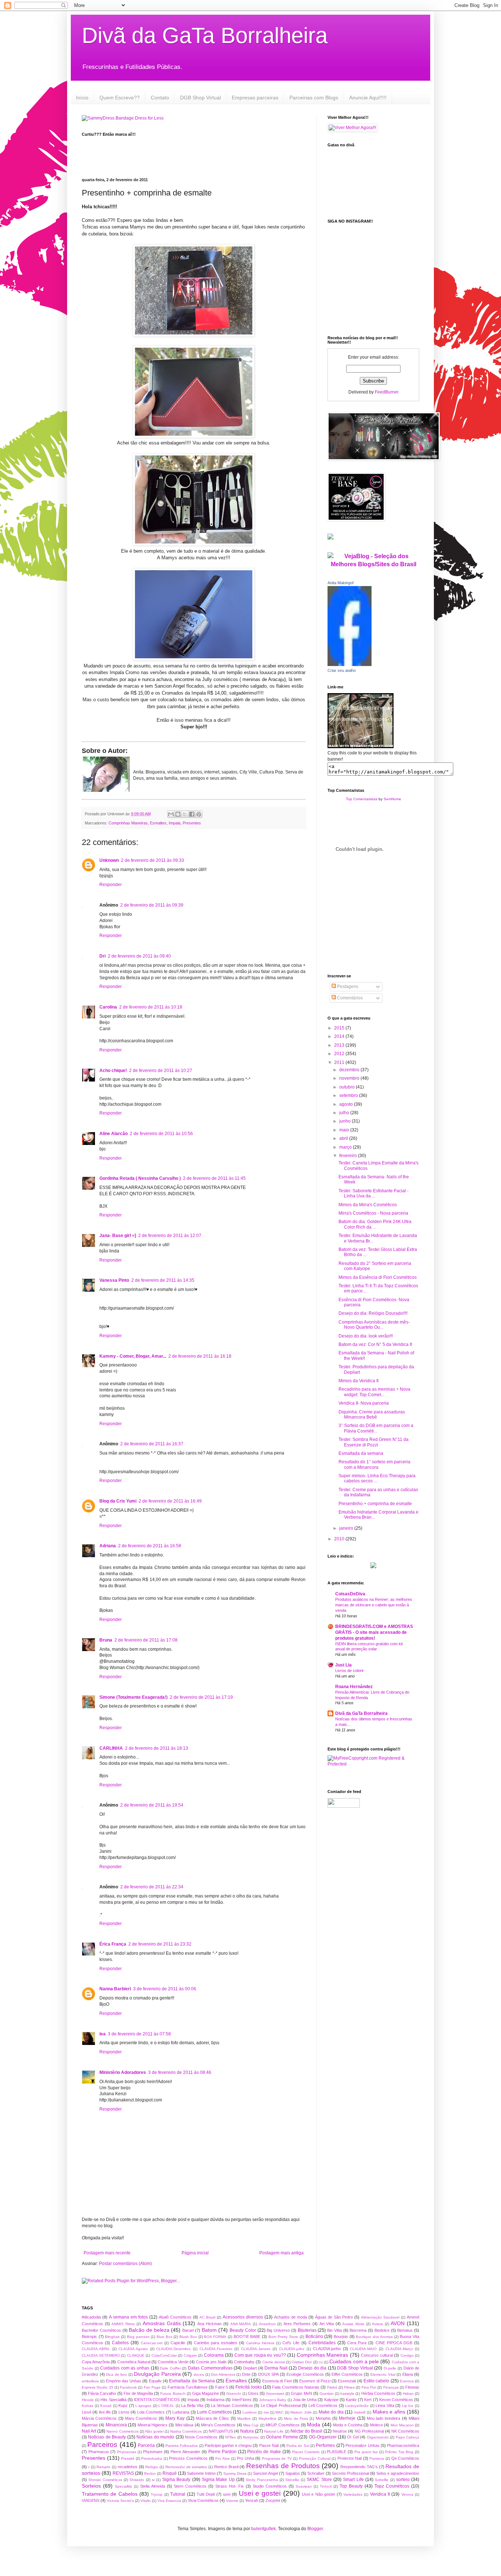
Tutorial (178, 2494)
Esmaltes (158, 823)
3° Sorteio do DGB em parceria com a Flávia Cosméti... (376, 1428)
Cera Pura (357, 2343)
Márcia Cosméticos (99, 2418)
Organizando (378, 2437)
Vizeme (232, 2501)
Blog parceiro (138, 2337)
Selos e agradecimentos (398, 2473)
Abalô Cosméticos (175, 2317)
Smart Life (353, 2480)
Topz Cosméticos (392, 2486)
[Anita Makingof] (350, 665)
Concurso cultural (377, 2355)
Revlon (150, 2473)
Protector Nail (350, 2458)
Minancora (116, 2425)
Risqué (170, 2473)
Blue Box (164, 2337)
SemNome (392, 799)
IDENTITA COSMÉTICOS (157, 2400)
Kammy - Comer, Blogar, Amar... (133, 1356)
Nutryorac (251, 2437)
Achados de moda (290, 2317)
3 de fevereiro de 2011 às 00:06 (165, 1989)
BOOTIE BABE (247, 2337)
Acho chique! (113, 1071)
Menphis (323, 2418)
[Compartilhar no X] (185, 814)
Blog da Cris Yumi (118, 1501)
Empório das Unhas (124, 2381)
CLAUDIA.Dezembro (173, 2349)
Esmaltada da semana (361, 1453)
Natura (247, 2431)
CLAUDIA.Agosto (133, 2349)
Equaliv (155, 2381)
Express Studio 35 (98, 2387)
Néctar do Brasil (306, 2431)
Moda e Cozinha (348, 2425)
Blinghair (112, 2337)
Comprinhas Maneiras (128, 823)
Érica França (113, 1944)
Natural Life (274, 2431)
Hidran (408, 2394)
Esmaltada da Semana (192, 2381)
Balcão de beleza (149, 2330)
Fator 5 (222, 2387)
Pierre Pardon (222, 2452)
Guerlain (327, 2394)
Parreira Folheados (182, 2446)
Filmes (349, 2387)
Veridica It (380, 2494)
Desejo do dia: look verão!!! (366, 1336)
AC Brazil (207, 2317)
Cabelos (120, 2343)
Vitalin (146, 2501)
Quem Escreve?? (120, 98)
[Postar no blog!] (178, 814)
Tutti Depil (206, 2494)
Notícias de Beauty (107, 2437)
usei (227, 2494)
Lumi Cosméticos (214, 2412)
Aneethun (267, 2324)
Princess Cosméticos (188, 2458)
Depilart (250, 2368)
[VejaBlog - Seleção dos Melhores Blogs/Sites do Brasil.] (373, 558)
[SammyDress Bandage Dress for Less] (123, 118)
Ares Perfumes (297, 2324)
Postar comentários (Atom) (125, 2264)
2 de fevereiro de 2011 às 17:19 (201, 1697)
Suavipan (304, 2486)
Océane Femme (282, 2437)
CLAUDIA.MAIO (363, 2349)
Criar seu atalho (342, 670)
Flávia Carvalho (102, 2393)
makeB (360, 2412)
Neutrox (340, 2431)
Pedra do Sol (298, 2446)
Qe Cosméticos (405, 2458)
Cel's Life (291, 2343)
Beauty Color (243, 2330)
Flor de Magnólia (138, 2393)
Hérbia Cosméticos (378, 2393)
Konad (106, 2406)
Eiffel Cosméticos (347, 2374)
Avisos (377, 2324)
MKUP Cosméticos (282, 2425)
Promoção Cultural (315, 2458)
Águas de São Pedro (334, 2317)
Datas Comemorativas (210, 2368)
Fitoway (412, 2387)
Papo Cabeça (407, 2437)
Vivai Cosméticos (203, 2500)
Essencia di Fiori (277, 2381)
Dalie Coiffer (170, 2368)
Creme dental (274, 2362)
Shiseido (137, 2480)
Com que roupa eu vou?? (260, 2355)
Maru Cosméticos (141, 2418)
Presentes (192, 823)
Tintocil (326, 2486)
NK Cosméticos (405, 2431)
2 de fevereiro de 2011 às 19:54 (152, 1805)
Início (82, 98)
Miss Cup (251, 2425)
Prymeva (377, 2458)
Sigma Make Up (218, 2480)
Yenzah (252, 2500)
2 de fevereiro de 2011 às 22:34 (152, 1887)
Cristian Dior (302, 2362)
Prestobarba (152, 2458)
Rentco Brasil (226, 2467)
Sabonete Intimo (201, 2473)
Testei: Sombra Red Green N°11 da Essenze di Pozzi (374, 1442)
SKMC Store (319, 2480)
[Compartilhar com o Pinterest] (199, 814)
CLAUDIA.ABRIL (96, 2349)
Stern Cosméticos (190, 2486)
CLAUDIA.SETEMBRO (101, 2355)
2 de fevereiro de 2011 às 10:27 (161, 1071)
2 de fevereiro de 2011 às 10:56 (161, 1134)
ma (266, 2412)
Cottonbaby (244, 2362)
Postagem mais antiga (281, 2253)
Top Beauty (351, 2486)
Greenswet (275, 2394)
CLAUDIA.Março (399, 2349)
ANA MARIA (241, 2324)
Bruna (106, 1640)
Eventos (407, 2381)
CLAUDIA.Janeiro (256, 2349)
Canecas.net (152, 2343)
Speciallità (123, 2486)
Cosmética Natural (134, 2362)
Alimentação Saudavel (380, 2317)
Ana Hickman (210, 2324)
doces (199, 2374)
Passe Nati (269, 2445)
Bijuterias (307, 2330)
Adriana (108, 1546)
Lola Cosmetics (151, 2412)
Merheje (347, 2418)
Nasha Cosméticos (186, 2431)
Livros (124, 2412)
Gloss (253, 2393)
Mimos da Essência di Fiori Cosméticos (378, 1277)
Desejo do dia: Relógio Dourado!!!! (373, 1313)
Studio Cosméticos (270, 2486)
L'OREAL (166, 2406)
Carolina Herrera (260, 2343)
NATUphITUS (221, 2431)
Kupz (123, 2405)
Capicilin (178, 2343)
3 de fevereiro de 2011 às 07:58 (139, 2034)
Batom (209, 2330)
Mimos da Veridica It (359, 1381)
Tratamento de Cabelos (110, 2494)
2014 (340, 1036)
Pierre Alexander (185, 2452)
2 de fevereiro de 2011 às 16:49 (170, 1501)
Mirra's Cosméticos (218, 2425)
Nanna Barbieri (115, 1989)
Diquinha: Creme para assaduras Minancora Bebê (372, 1415)
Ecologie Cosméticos (305, 2374)
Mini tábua (184, 2425)
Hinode (88, 2400)
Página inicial (195, 2253)
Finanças (391, 2387)
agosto (347, 1104)
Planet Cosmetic (306, 2452)
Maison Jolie (301, 2412)
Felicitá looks (248, 2387)
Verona (407, 2494)
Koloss (87, 2406)
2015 (340, 1028)
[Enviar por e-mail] (171, 814)
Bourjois (341, 2337)
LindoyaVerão (357, 2406)
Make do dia (331, 2412)
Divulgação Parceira (157, 2374)
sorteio (403, 2480)
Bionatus (405, 2330)
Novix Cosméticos (201, 2437)
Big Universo (278, 2330)
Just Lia (343, 1665)
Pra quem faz (366, 2452)
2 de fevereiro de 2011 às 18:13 (157, 1748)
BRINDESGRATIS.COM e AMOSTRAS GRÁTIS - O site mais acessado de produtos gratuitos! (374, 1632)
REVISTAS (123, 2473)
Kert (368, 2400)
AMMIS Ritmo (123, 2324)
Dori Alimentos (223, 2374)
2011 (340, 1062)
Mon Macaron (402, 2425)
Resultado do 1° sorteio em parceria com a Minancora (374, 1464)
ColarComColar (164, 2355)
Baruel (188, 2330)
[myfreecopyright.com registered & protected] (373, 1764)
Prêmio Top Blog (399, 2452)
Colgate (190, 2355)
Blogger (315, 2529)
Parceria (146, 2445)
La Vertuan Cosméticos (232, 2405)
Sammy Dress (235, 2473)
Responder (111, 885)
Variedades (353, 2494)
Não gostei (154, 2431)
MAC (279, 2412)
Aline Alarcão (114, 1134)
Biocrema (358, 2330)
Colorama (214, 2355)
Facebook (128, 2387)
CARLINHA (111, 1748)
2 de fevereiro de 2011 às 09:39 (152, 905)
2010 (340, 1539)
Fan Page (152, 2387)
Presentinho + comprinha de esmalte (375, 1504)
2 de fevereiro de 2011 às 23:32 (160, 1944)
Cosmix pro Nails (211, 2362)
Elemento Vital (383, 2374)
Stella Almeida (153, 2486)
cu (321, 2362)
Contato (160, 98)
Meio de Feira (296, 2418)
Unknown (109, 860)
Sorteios (91, 2486)
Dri (103, 956)
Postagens (347, 987)
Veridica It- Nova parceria (364, 1403)
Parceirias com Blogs (314, 98)
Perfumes (325, 2445)
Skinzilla (292, 2480)
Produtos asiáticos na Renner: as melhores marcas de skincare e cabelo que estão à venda (374, 1605)
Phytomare (153, 2452)
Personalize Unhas (362, 2445)
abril (344, 1138)
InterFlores (242, 2400)
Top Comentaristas (362, 799)
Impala (175, 823)
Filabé (332, 2387)
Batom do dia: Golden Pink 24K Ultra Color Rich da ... (375, 1224)
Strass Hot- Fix (230, 2486)
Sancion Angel (266, 2473)
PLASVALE (337, 2452)
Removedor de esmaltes (186, 2467)
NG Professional (369, 2431)
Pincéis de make (264, 2452)
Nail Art (89, 2431)
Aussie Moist (353, 2324)
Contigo (407, 2355)
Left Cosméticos (323, 2405)
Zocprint (273, 2500)
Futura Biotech (173, 2394)
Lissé (87, 2412)
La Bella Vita (192, 2405)
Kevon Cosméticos (396, 2400)
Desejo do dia (312, 2368)
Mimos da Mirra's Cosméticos (368, 1205)
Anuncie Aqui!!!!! (368, 98)
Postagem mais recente (107, 2253)
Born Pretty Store (283, 2337)
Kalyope (331, 2400)
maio (345, 1130)
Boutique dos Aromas (374, 2337)
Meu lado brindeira (384, 2418)
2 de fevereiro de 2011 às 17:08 (146, 1640)
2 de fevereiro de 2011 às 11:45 (214, 1178)
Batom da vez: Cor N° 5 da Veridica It (375, 1344)
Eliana (408, 2374)
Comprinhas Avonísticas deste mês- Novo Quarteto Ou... (374, 1325)
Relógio (152, 2467)
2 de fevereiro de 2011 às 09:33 (153, 860)
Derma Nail (276, 2368)
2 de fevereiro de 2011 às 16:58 (150, 1546)
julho (345, 1113)
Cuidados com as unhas (125, 2368)
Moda (314, 2425)
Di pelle (390, 2368)
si (153, 2480)
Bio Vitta (334, 2330)
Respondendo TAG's (359, 2467)
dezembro (350, 1070)
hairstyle (347, 2394)
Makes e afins (389, 2412)
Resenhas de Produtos (283, 2466)
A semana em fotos (128, 2317)
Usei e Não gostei (318, 2494)
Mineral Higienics (153, 2425)
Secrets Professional (350, 2473)
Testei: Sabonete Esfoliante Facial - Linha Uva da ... (374, 1193)
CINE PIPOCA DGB (394, 2343)
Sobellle (382, 2480)
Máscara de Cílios (213, 2418)
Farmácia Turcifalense (188, 2387)
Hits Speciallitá (113, 2400)
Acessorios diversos (243, 2317)
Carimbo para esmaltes (215, 2343)
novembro (350, 1078)
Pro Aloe (223, 2458)
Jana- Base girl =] (118, 1236)
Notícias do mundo (155, 2437)
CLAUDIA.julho (292, 2349)
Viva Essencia (169, 2501)
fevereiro (349, 1156)
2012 (340, 1054)
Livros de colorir (350, 1671)
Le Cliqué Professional (281, 2405)
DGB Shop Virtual (200, 98)
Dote (246, 2374)
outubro (348, 1087)
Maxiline (244, 2418)
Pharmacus (99, 2452)
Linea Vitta (385, 2405)
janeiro (347, 1528)
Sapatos (293, 2473)
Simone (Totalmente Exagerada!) (134, 1697)
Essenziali (347, 2381)
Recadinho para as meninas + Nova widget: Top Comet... (374, 1392)
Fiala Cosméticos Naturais (296, 2387)
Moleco (376, 2425)
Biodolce (382, 2330)
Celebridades (322, 2343)
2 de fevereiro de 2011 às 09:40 (139, 956)
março (346, 1147)
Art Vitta (327, 2324)
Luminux (250, 2412)
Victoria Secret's (120, 2501)
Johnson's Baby (273, 2400)
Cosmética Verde (173, 2362)
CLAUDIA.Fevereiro (216, 2349)
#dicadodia (91, 2317)
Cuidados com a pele (354, 2361)
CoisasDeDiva (350, 1594)
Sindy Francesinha (262, 2480)
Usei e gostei (260, 2493)
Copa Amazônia (96, 2362)
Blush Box (188, 2337)
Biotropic (89, 2337)
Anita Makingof (341, 583)
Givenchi (234, 2394)
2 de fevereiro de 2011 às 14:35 (163, 1280)
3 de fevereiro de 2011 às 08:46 (180, 2072)
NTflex (231, 2437)
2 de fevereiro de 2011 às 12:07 (170, 1236)
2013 (340, 1045)
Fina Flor (369, 2387)
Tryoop (157, 2494)
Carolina (108, 1007)
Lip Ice (408, 2406)
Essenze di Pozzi (315, 2381)
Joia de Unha (305, 2400)
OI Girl (353, 2437)
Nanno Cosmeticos (122, 2431)
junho (345, 1121)
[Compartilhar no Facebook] (192, 814)
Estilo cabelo (376, 2381)
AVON (398, 2323)
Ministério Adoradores (123, 2072)
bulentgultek (264, 2529)
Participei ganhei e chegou (228, 2445)
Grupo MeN (301, 2393)
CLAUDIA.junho (327, 2349)
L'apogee (143, 2406)
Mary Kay (175, 2418)
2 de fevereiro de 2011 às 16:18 (200, 1356)
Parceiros (102, 2445)
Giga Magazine (206, 2393)
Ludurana (181, 2412)
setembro (349, 1095)
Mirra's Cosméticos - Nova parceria (373, 1213)
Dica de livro (116, 2374)
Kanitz (351, 2400)
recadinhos (128, 2467)
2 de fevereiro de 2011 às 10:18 (151, 1007)
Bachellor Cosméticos (101, 2330)
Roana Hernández (354, 1687)
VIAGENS (91, 2500)
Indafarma (215, 2400)
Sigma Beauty (176, 2480)
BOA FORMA (215, 2337)
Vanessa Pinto (114, 1280)
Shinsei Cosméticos (105, 2480)
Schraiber (316, 2473)
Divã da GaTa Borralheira (205, 35)
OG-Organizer (323, 2437)
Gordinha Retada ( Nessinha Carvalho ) (140, 1178)
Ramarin (103, 2467)
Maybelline (268, 2418)
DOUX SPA (268, 2374)
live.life (105, 2412)
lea (103, 2034)
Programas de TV (277, 2458)
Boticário (314, 2337)
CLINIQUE (136, 2355)
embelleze (90, 2381)
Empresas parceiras (255, 98)
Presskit (128, 2458)
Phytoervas (127, 2452)
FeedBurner (387, 392)
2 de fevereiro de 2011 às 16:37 (152, 1444)
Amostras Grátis (162, 2323)
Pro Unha (246, 2458)
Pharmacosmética (403, 2445)
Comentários (349, 998)
